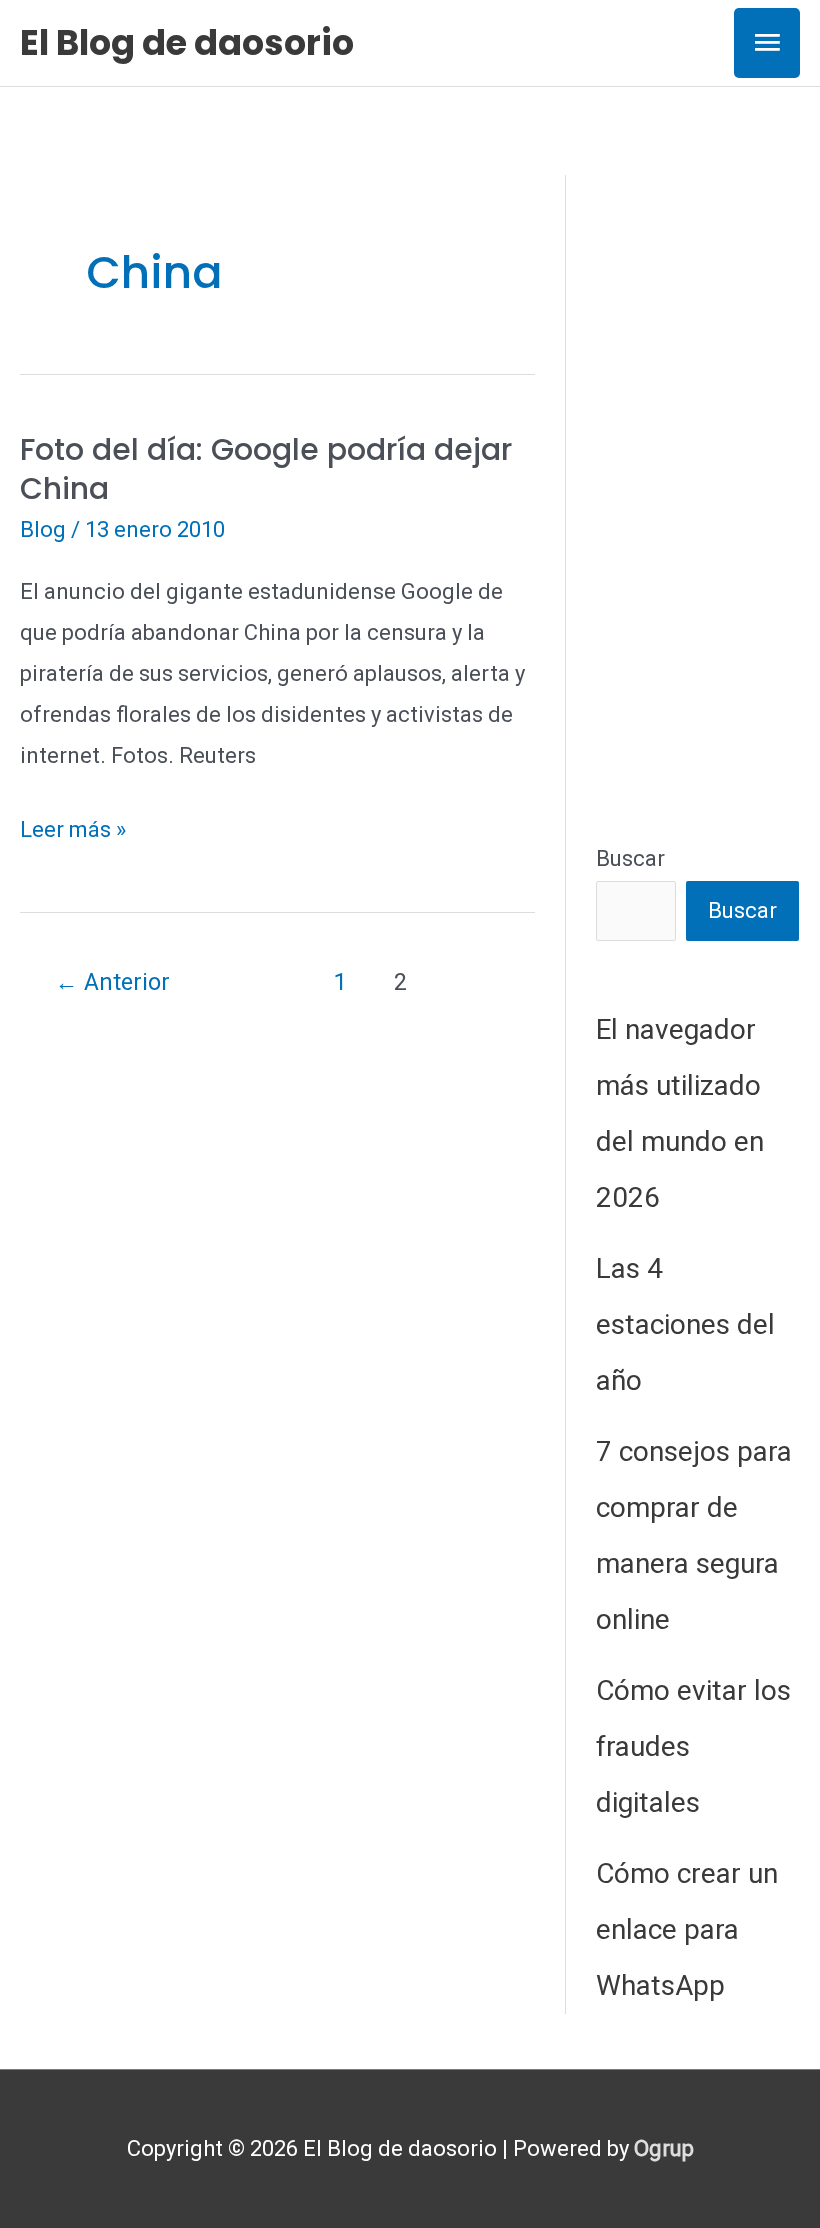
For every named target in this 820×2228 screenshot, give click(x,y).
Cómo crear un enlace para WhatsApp (687, 1929)
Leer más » (73, 833)
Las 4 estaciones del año (685, 1324)
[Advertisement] (697, 475)
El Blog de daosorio (187, 42)
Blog (43, 529)
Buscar (630, 858)
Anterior (112, 982)
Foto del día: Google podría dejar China (266, 469)
